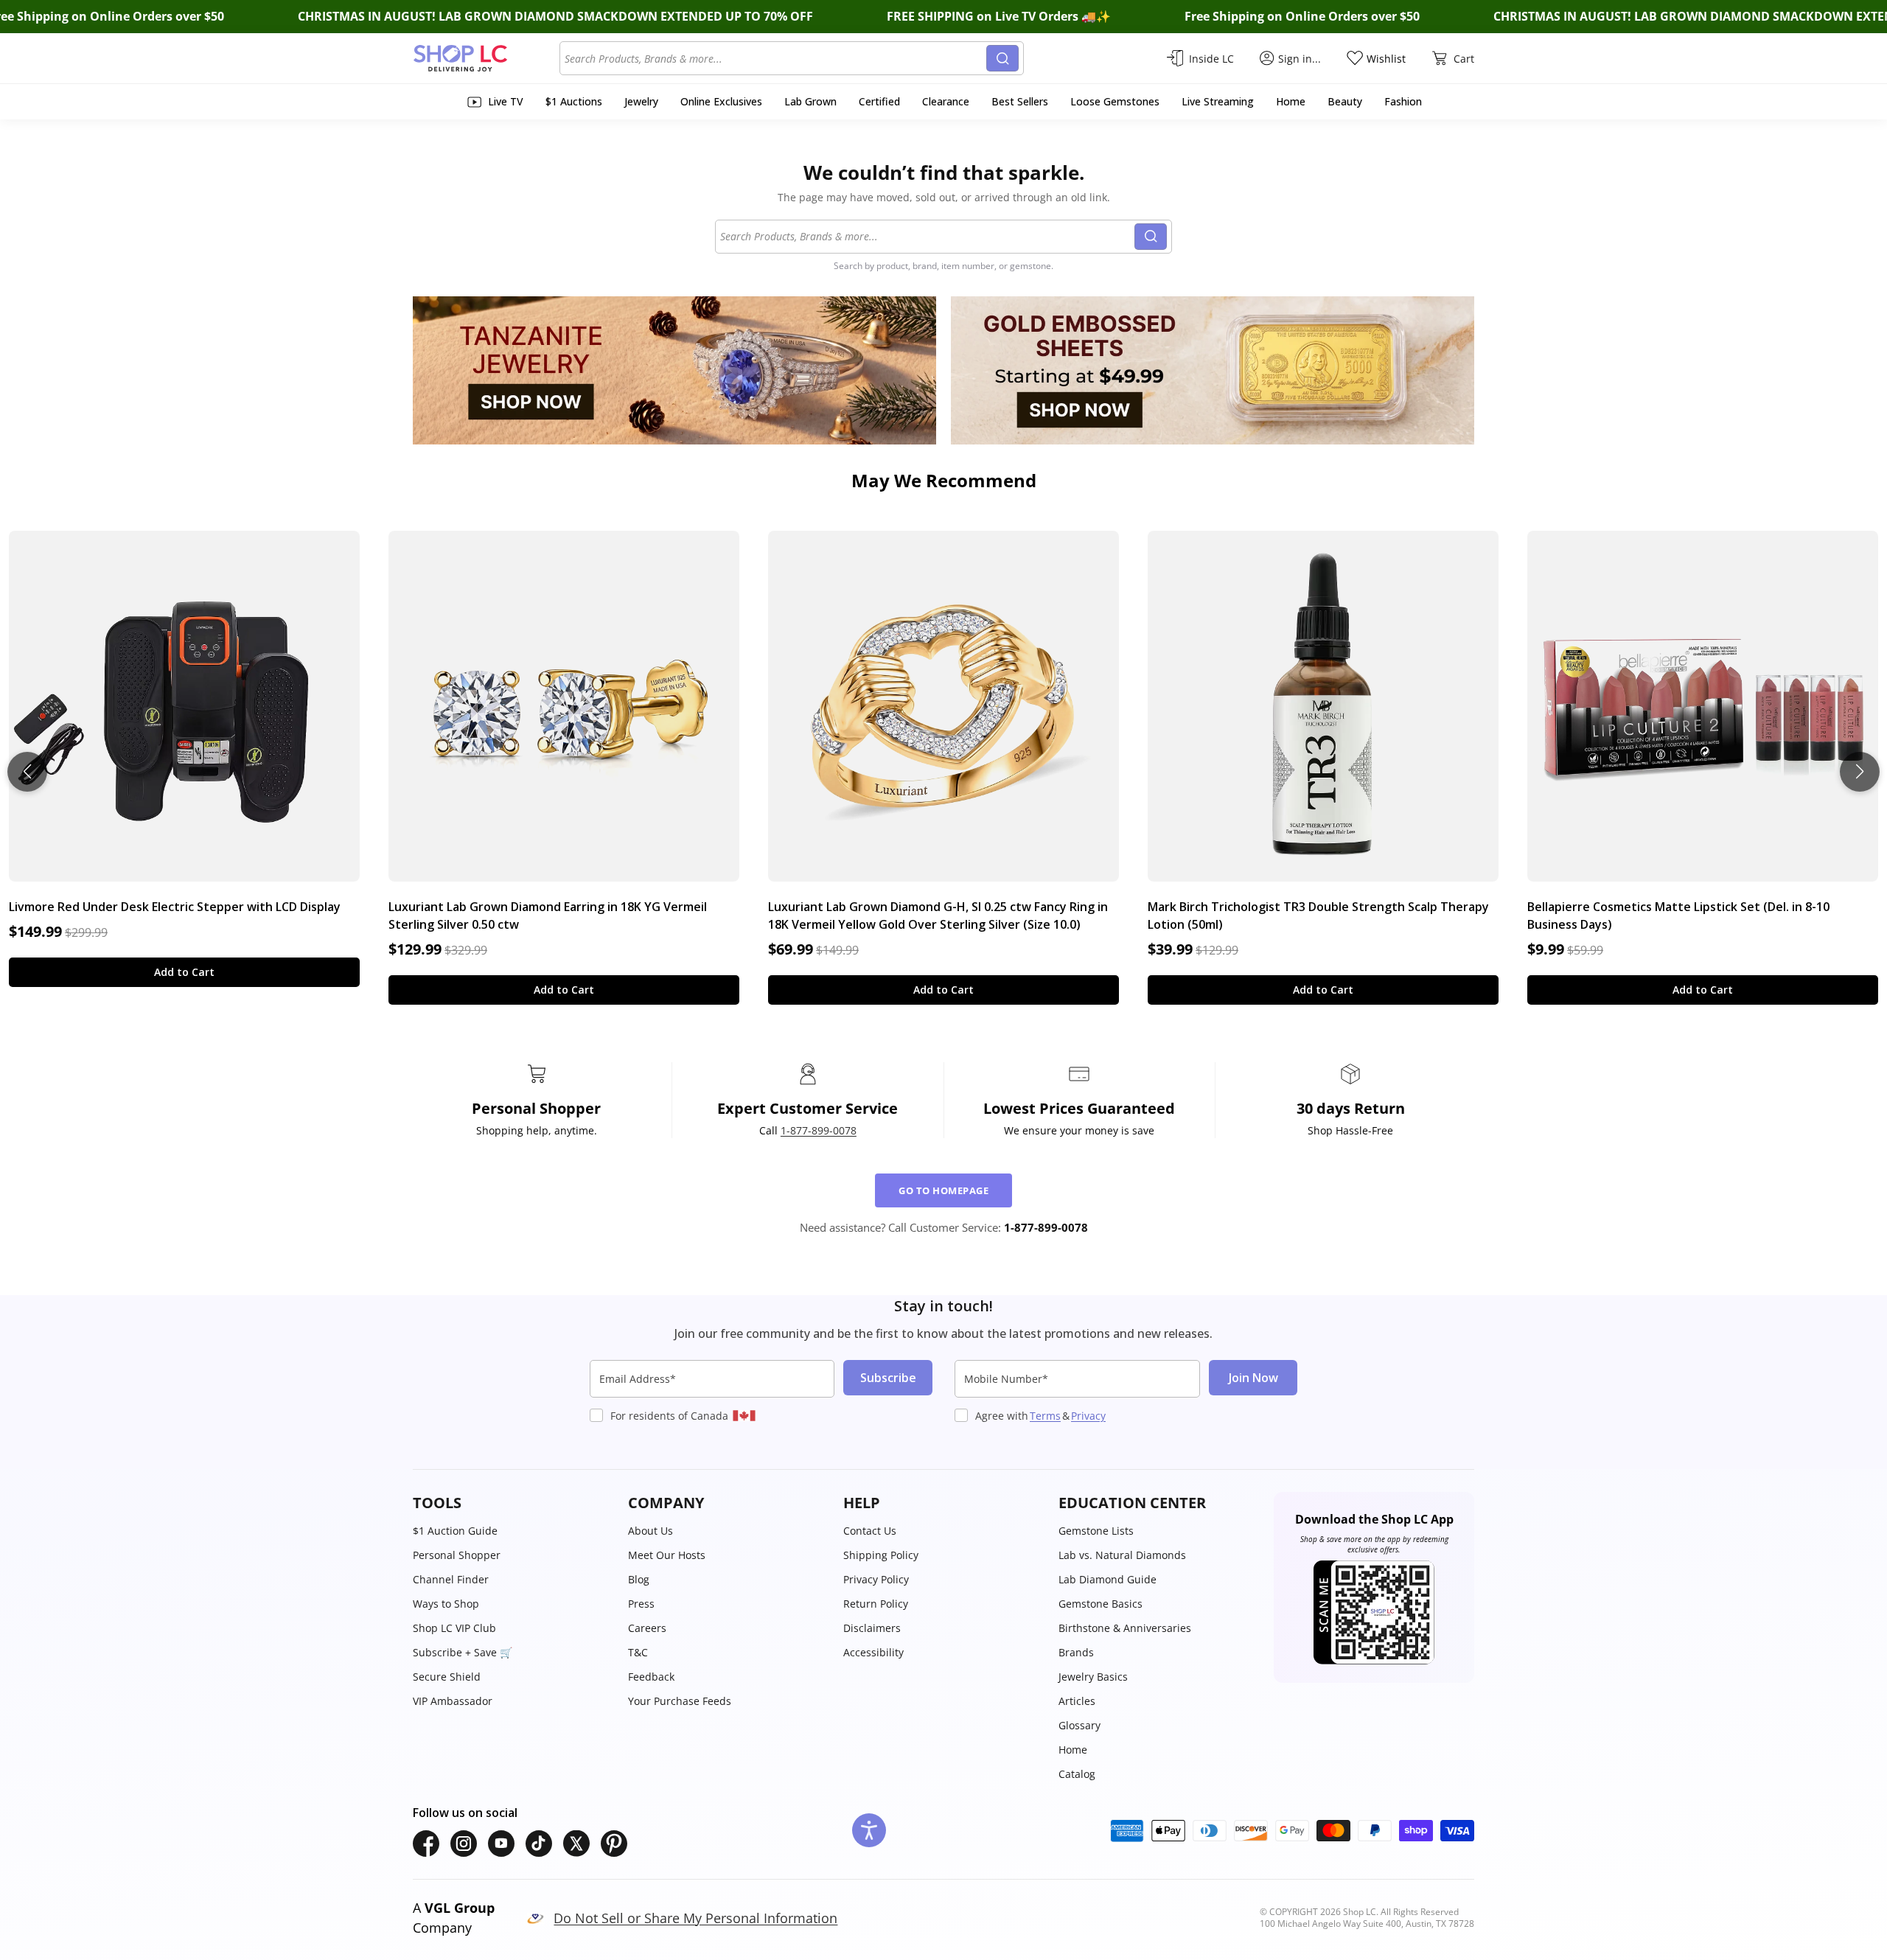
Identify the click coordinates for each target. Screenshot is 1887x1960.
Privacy (1088, 1416)
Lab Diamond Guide (1108, 1579)
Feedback (651, 1677)
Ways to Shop (446, 1604)
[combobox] (775, 58)
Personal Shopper (457, 1555)
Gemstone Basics (1101, 1604)
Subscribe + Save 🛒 (463, 1652)
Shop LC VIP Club (454, 1628)
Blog (639, 1579)
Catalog (1077, 1774)
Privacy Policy (876, 1579)
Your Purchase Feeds (680, 1701)
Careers (647, 1628)
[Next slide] (1860, 772)
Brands (1076, 1652)
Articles (1077, 1701)
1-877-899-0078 (819, 1130)
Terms (1045, 1416)
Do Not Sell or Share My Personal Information (695, 1918)
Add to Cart (184, 972)
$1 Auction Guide (455, 1531)
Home (1073, 1750)
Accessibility (873, 1652)
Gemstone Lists (1096, 1531)
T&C (638, 1652)
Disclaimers (872, 1628)
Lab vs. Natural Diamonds (1122, 1555)
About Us (650, 1531)
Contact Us (870, 1531)
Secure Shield (447, 1677)
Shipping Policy (881, 1555)
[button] (513, 1503)
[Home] (486, 58)
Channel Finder (451, 1579)
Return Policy (876, 1604)
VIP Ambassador (453, 1701)
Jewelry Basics (1093, 1677)
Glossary (1079, 1725)
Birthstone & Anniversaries (1125, 1628)
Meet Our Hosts (667, 1555)
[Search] (1002, 58)
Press (641, 1604)
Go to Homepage (943, 1190)
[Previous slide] (27, 772)
